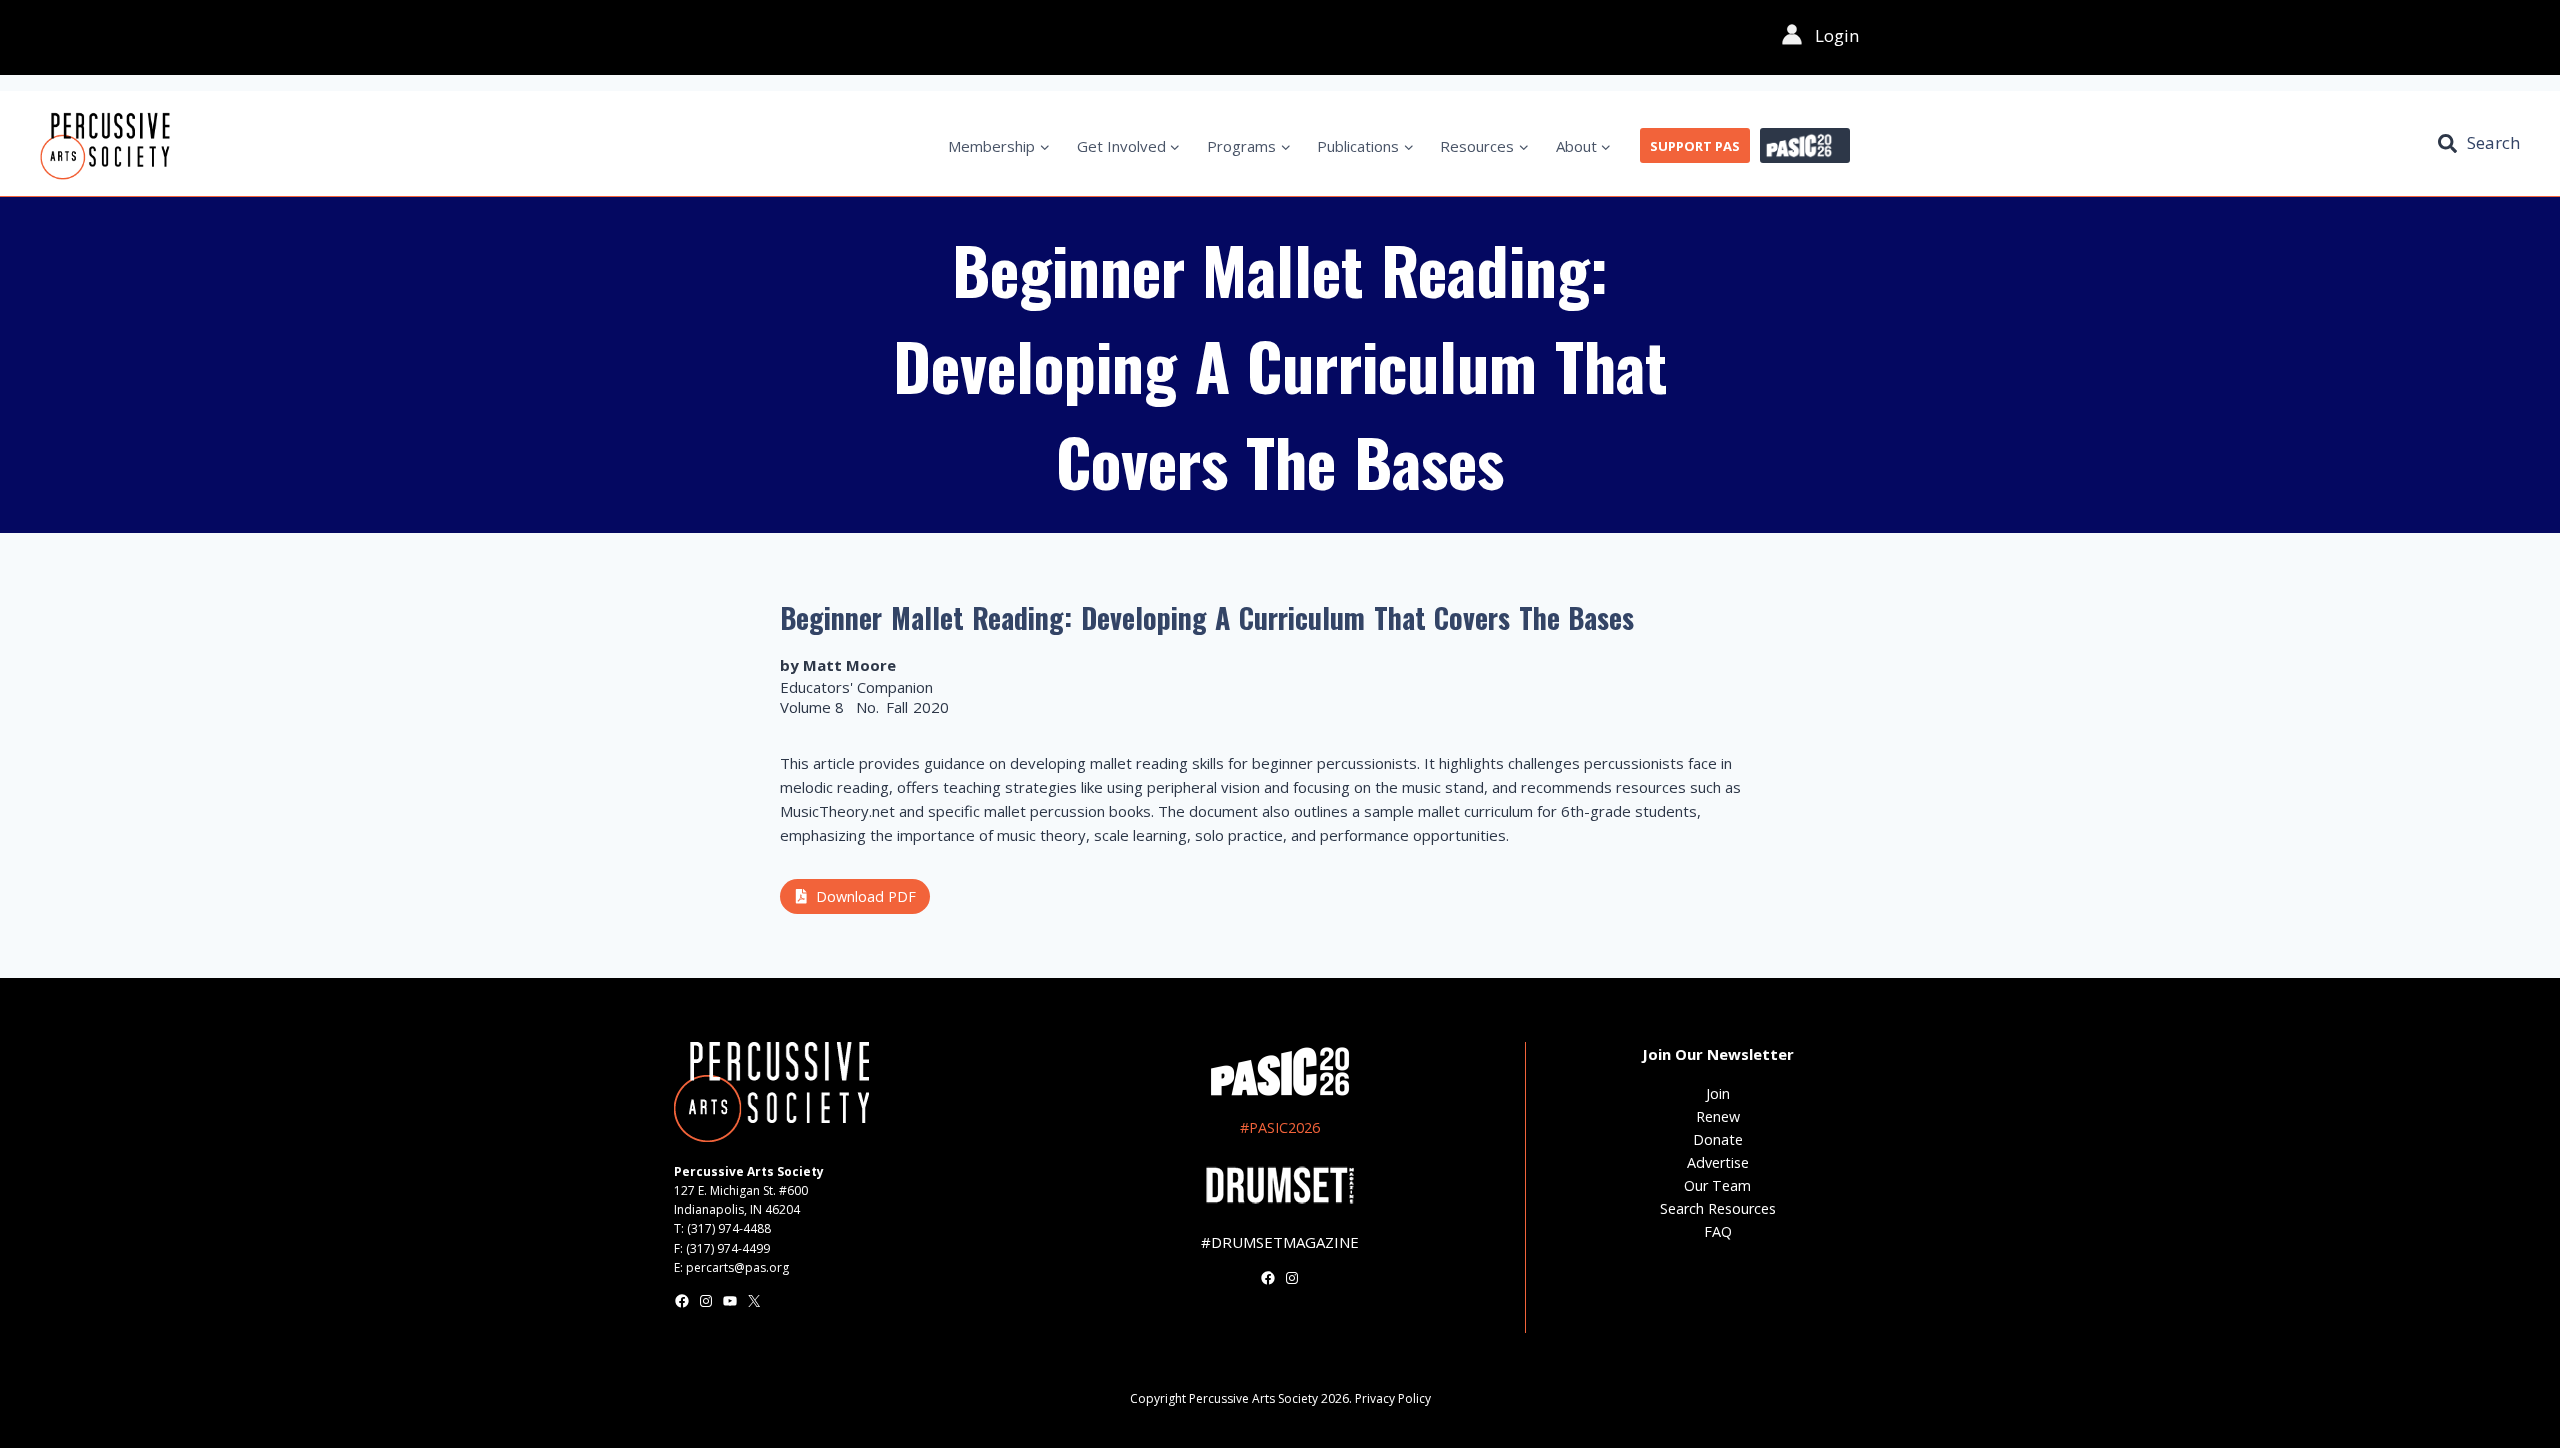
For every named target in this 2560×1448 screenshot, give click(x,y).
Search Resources (1718, 1208)
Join (1718, 1093)
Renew (1718, 1116)
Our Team (1717, 1185)
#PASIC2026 (1280, 1127)
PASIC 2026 (1805, 146)
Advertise (1718, 1162)
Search (2493, 142)
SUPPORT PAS (1695, 146)
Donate (1718, 1139)
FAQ (1718, 1231)
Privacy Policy (1393, 1398)
